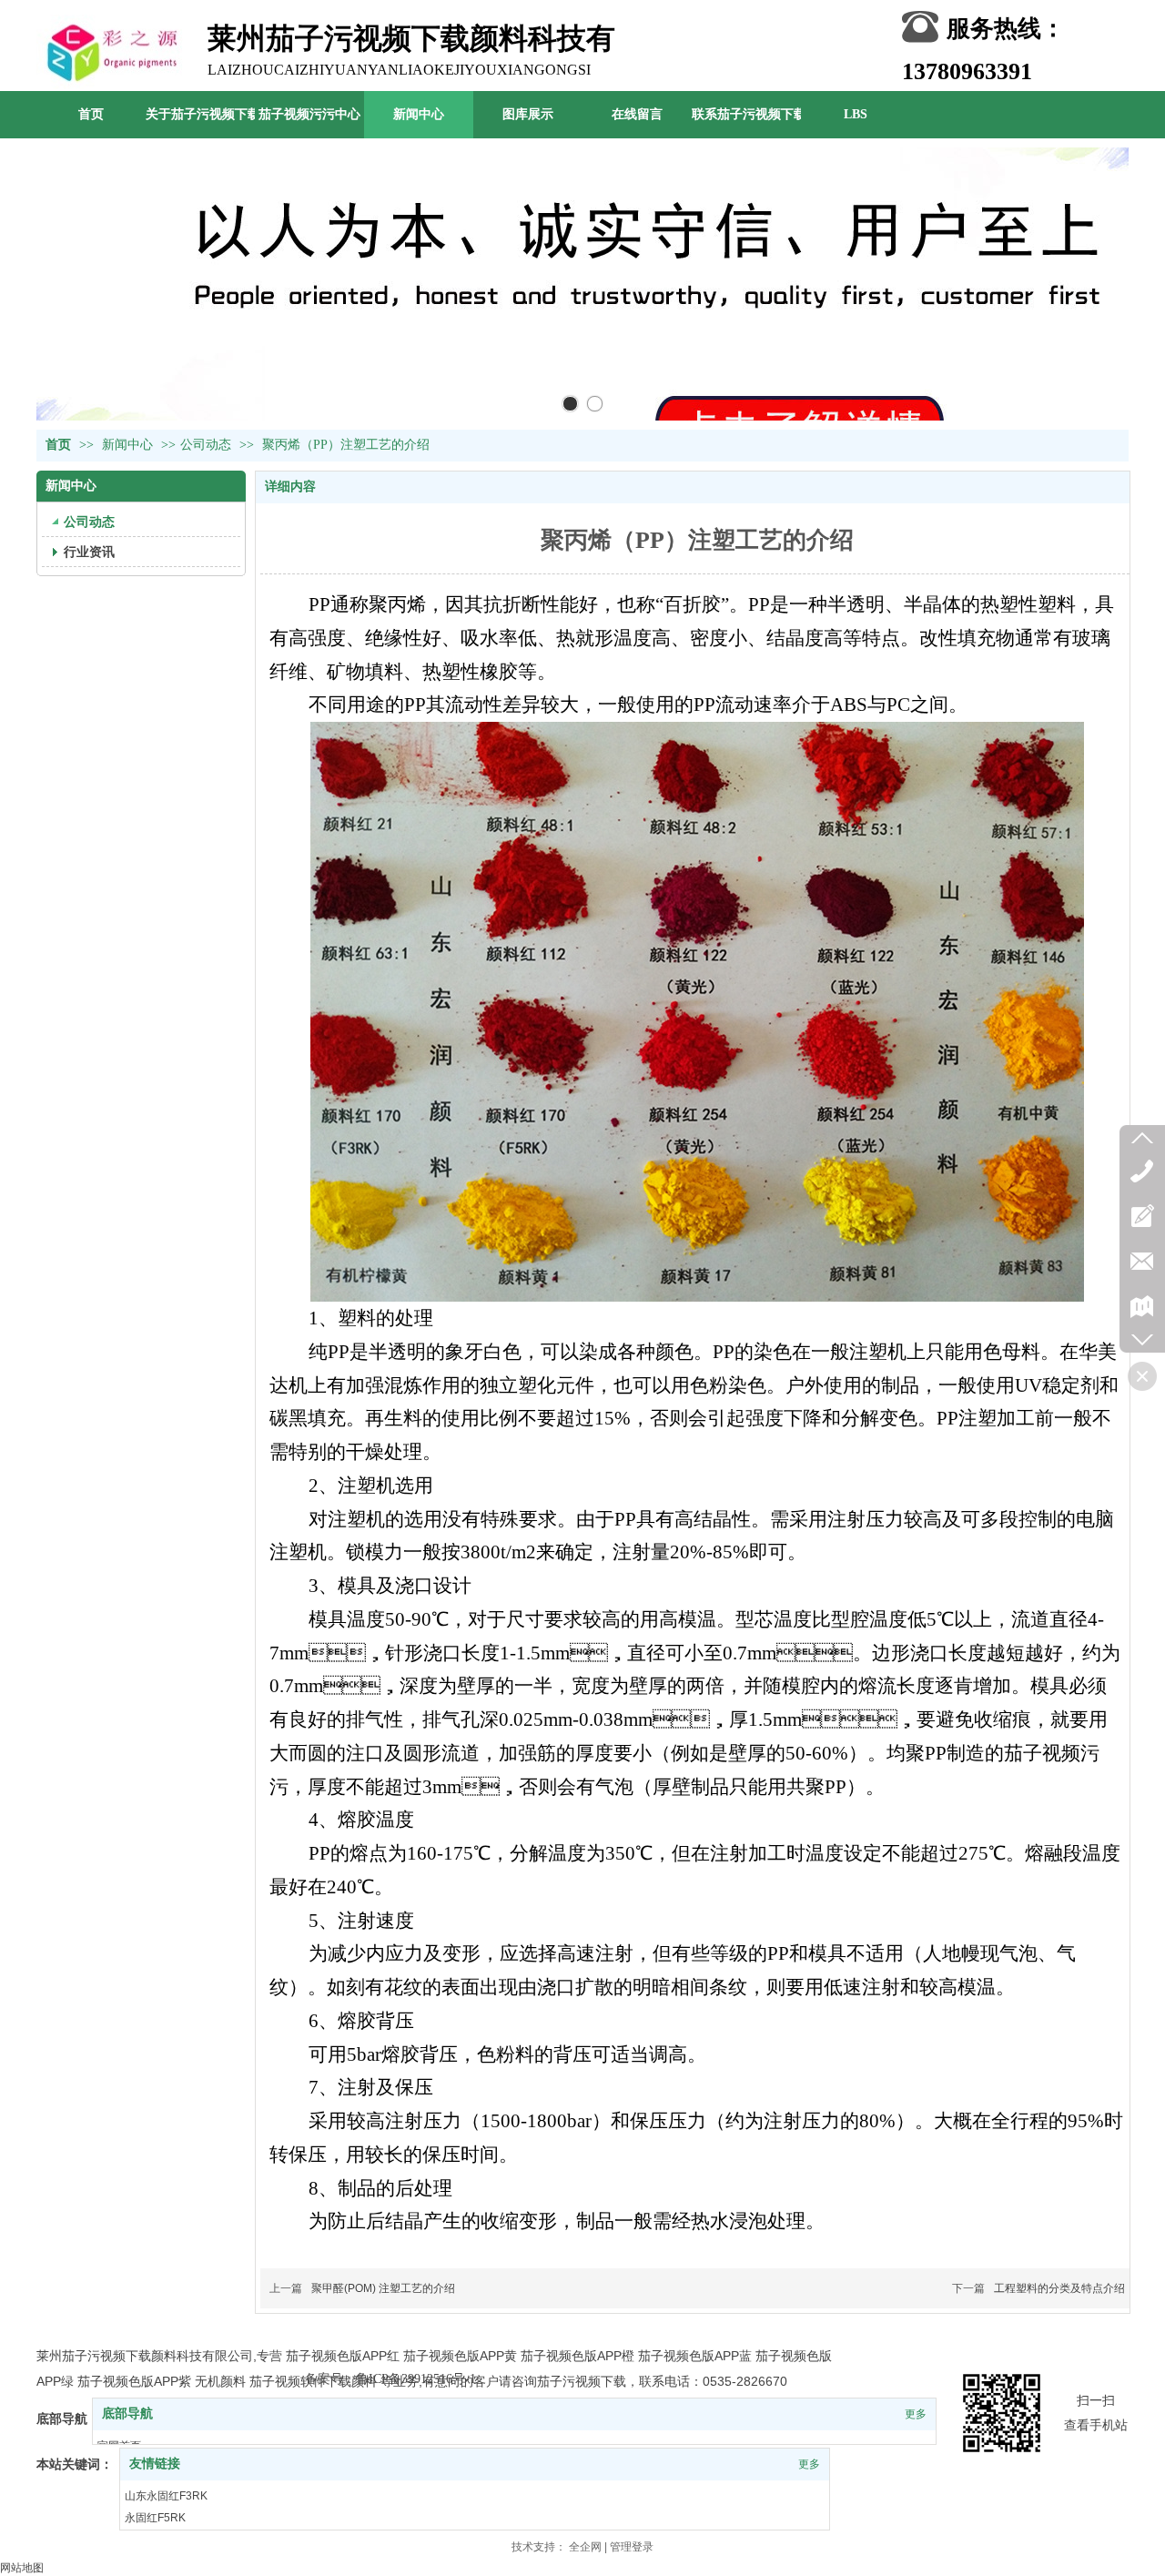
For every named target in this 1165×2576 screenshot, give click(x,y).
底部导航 (127, 2414)
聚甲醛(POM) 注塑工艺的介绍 (383, 2288)
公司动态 (206, 445)
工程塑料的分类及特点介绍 (1059, 2288)
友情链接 (155, 2464)
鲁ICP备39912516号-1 (416, 2379)
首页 (58, 445)
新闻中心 (129, 445)
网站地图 (22, 2568)
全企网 (585, 2547)
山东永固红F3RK (166, 2496)
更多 (916, 2414)
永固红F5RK (155, 2518)
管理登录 (632, 2547)
